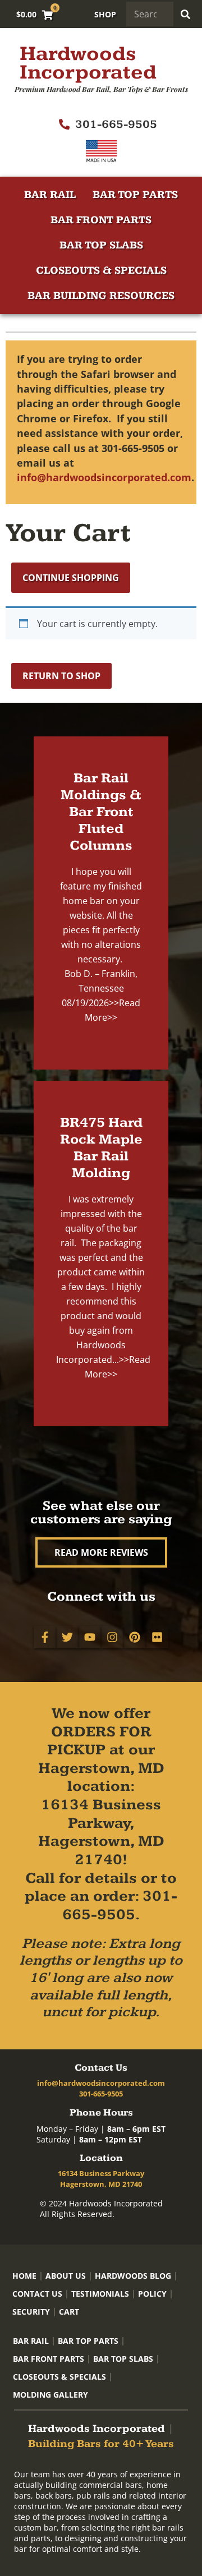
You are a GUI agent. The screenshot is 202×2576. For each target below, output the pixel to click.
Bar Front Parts (101, 220)
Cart (69, 2312)
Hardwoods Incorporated (88, 63)
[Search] (186, 14)
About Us (66, 2276)
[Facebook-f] (45, 1637)
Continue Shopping (71, 578)
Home (24, 2276)
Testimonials (100, 2294)
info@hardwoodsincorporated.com (104, 477)
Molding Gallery (50, 2395)
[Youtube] (90, 1637)
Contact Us (37, 2294)
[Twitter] (67, 1637)
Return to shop (61, 676)
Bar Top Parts (135, 195)
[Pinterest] (135, 1637)
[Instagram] (112, 1637)
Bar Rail (50, 195)
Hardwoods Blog (133, 2276)
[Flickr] (157, 1637)
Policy (152, 2294)
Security (31, 2312)
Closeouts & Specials (101, 271)
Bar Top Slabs (101, 245)
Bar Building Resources (101, 296)
